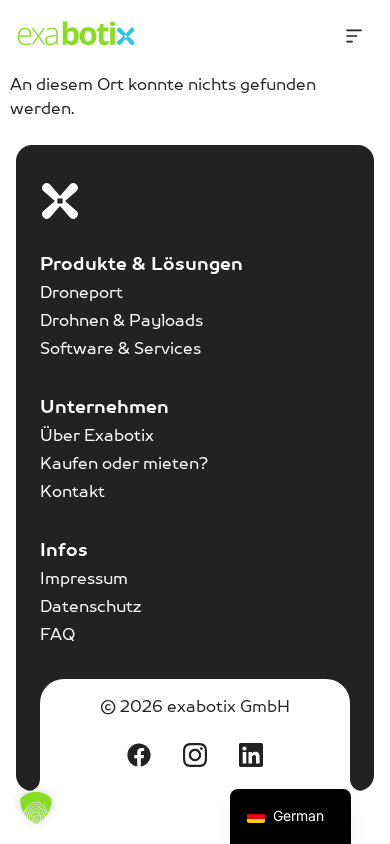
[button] (36, 808)
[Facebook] (139, 755)
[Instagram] (195, 755)
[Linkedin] (251, 755)
